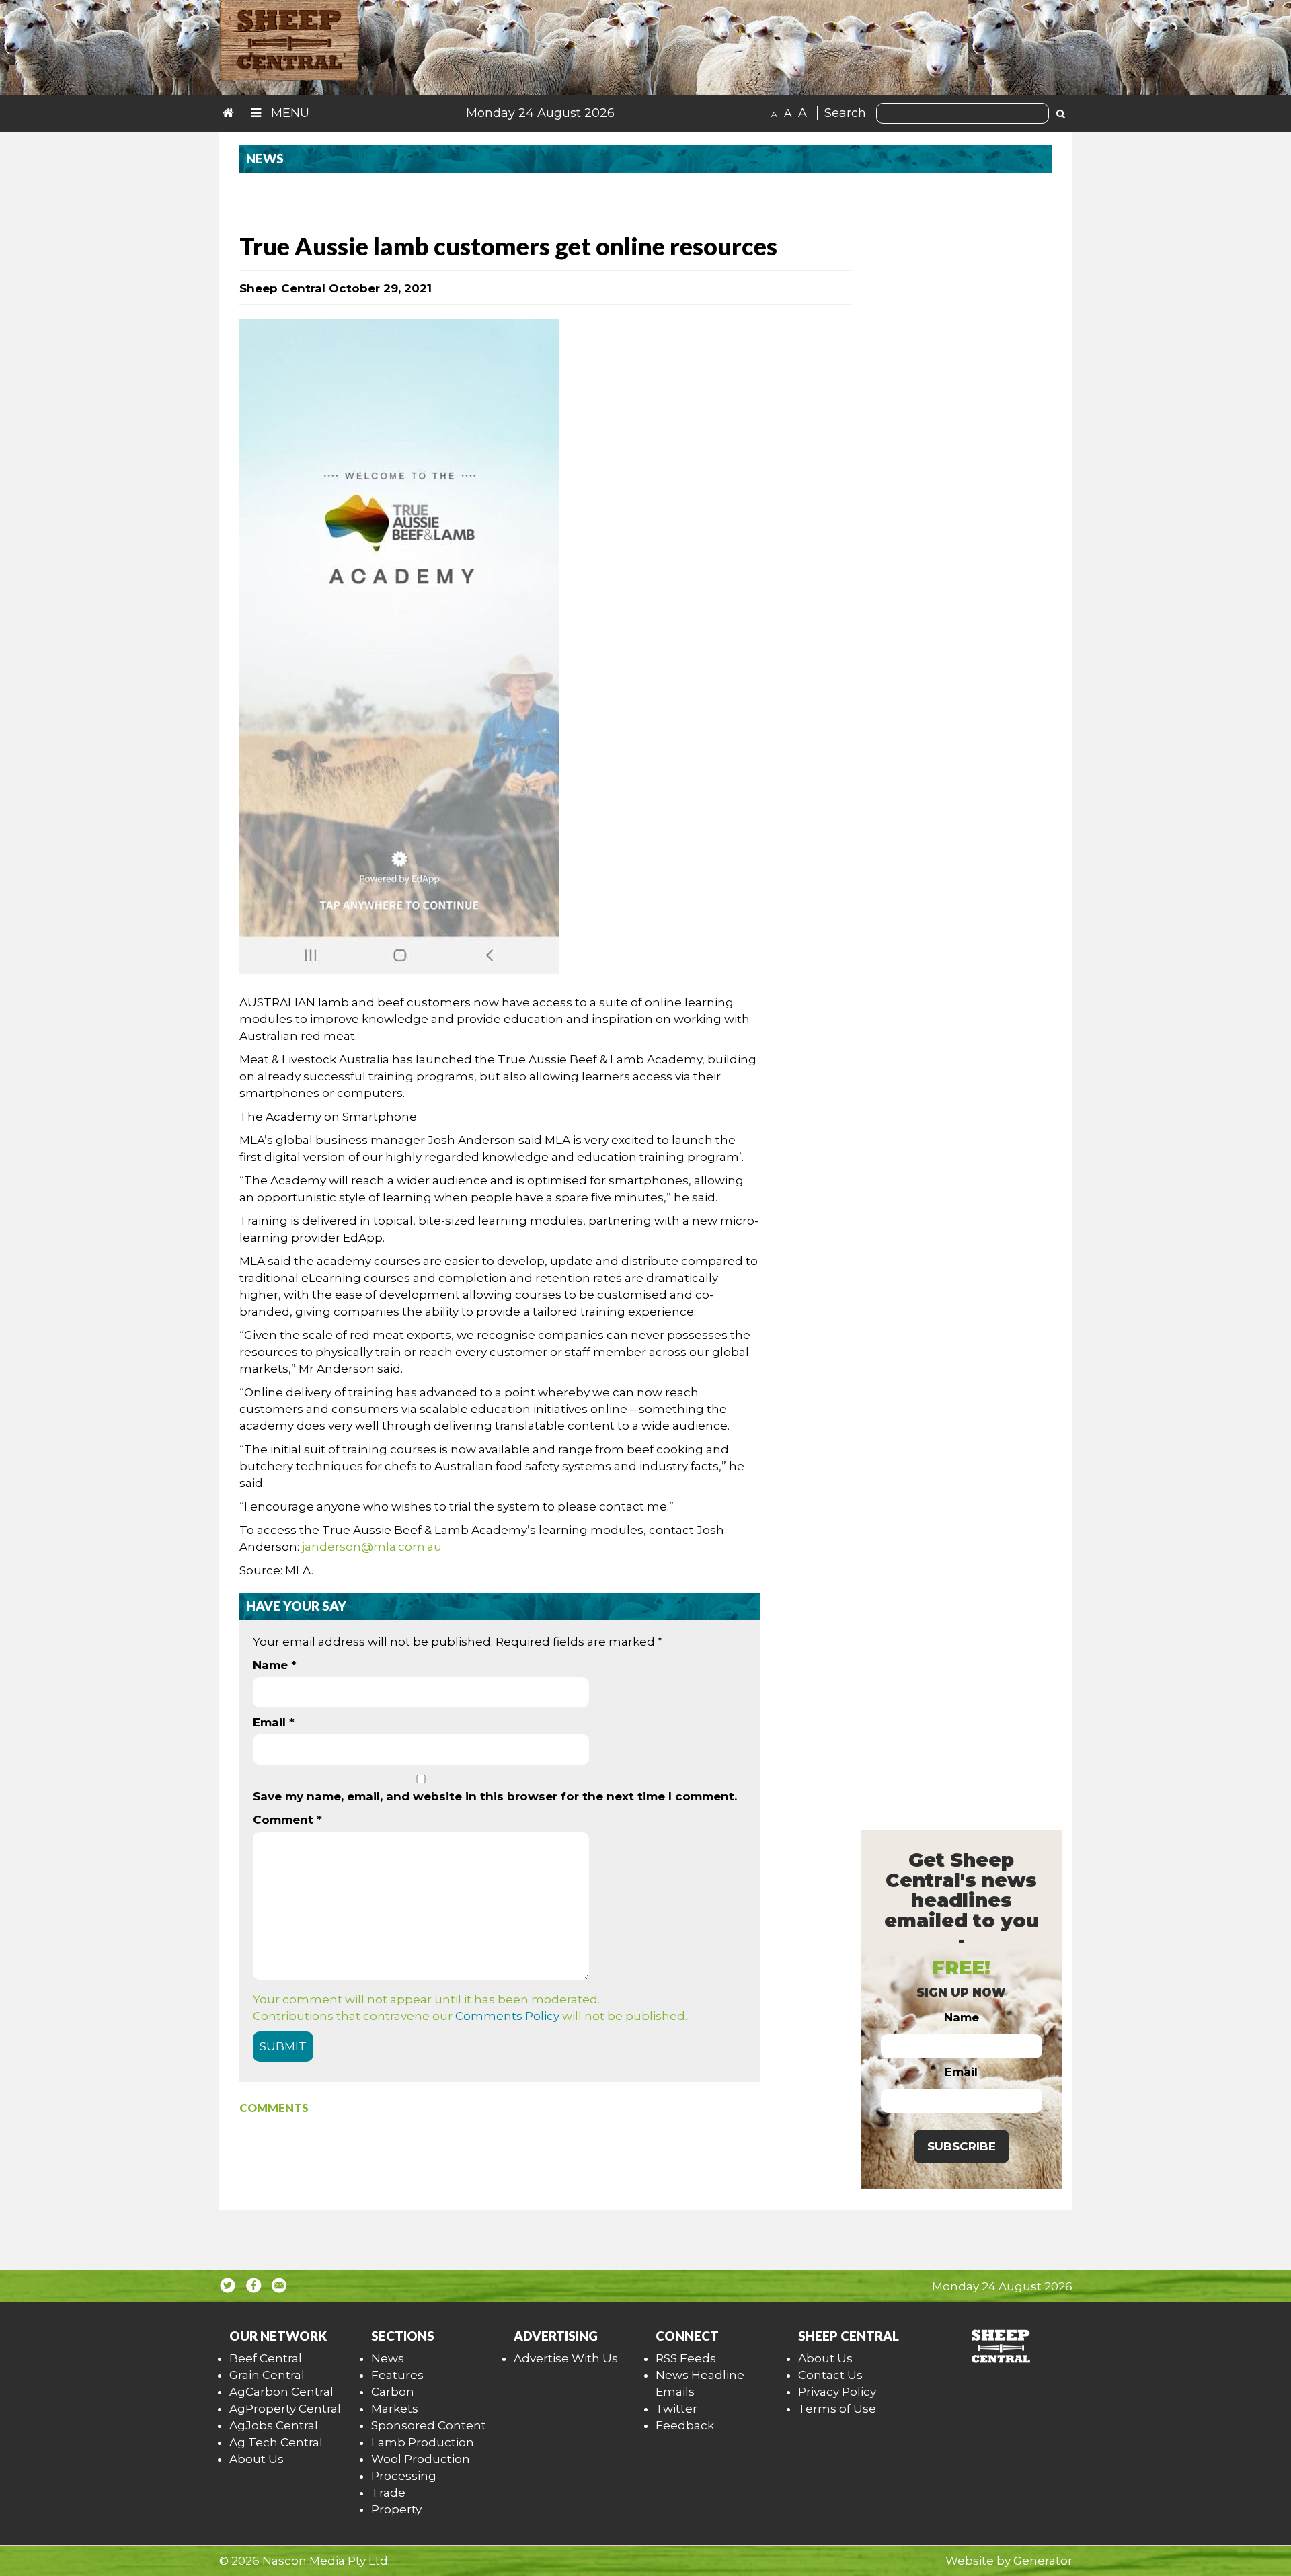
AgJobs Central (274, 2425)
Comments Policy (507, 2016)
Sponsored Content (429, 2425)
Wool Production (421, 2459)
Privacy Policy (837, 2392)
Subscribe (962, 2146)
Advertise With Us (566, 2358)
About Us (257, 2459)
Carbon (393, 2392)
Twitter (676, 2409)
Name (275, 1665)
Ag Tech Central (276, 2442)
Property (396, 2509)
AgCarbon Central (281, 2392)
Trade (388, 2493)
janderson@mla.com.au (372, 1547)
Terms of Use (837, 2409)
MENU (288, 113)
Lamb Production (423, 2442)
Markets (395, 2409)
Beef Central (266, 2358)
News (388, 2358)
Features (397, 2375)
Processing (404, 2476)
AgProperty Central (285, 2409)
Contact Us (830, 2375)
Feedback (685, 2425)
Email (274, 1722)
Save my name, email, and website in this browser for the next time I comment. (495, 1796)
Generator (1043, 2561)
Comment (287, 1820)
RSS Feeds (686, 2358)
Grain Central (267, 2375)
